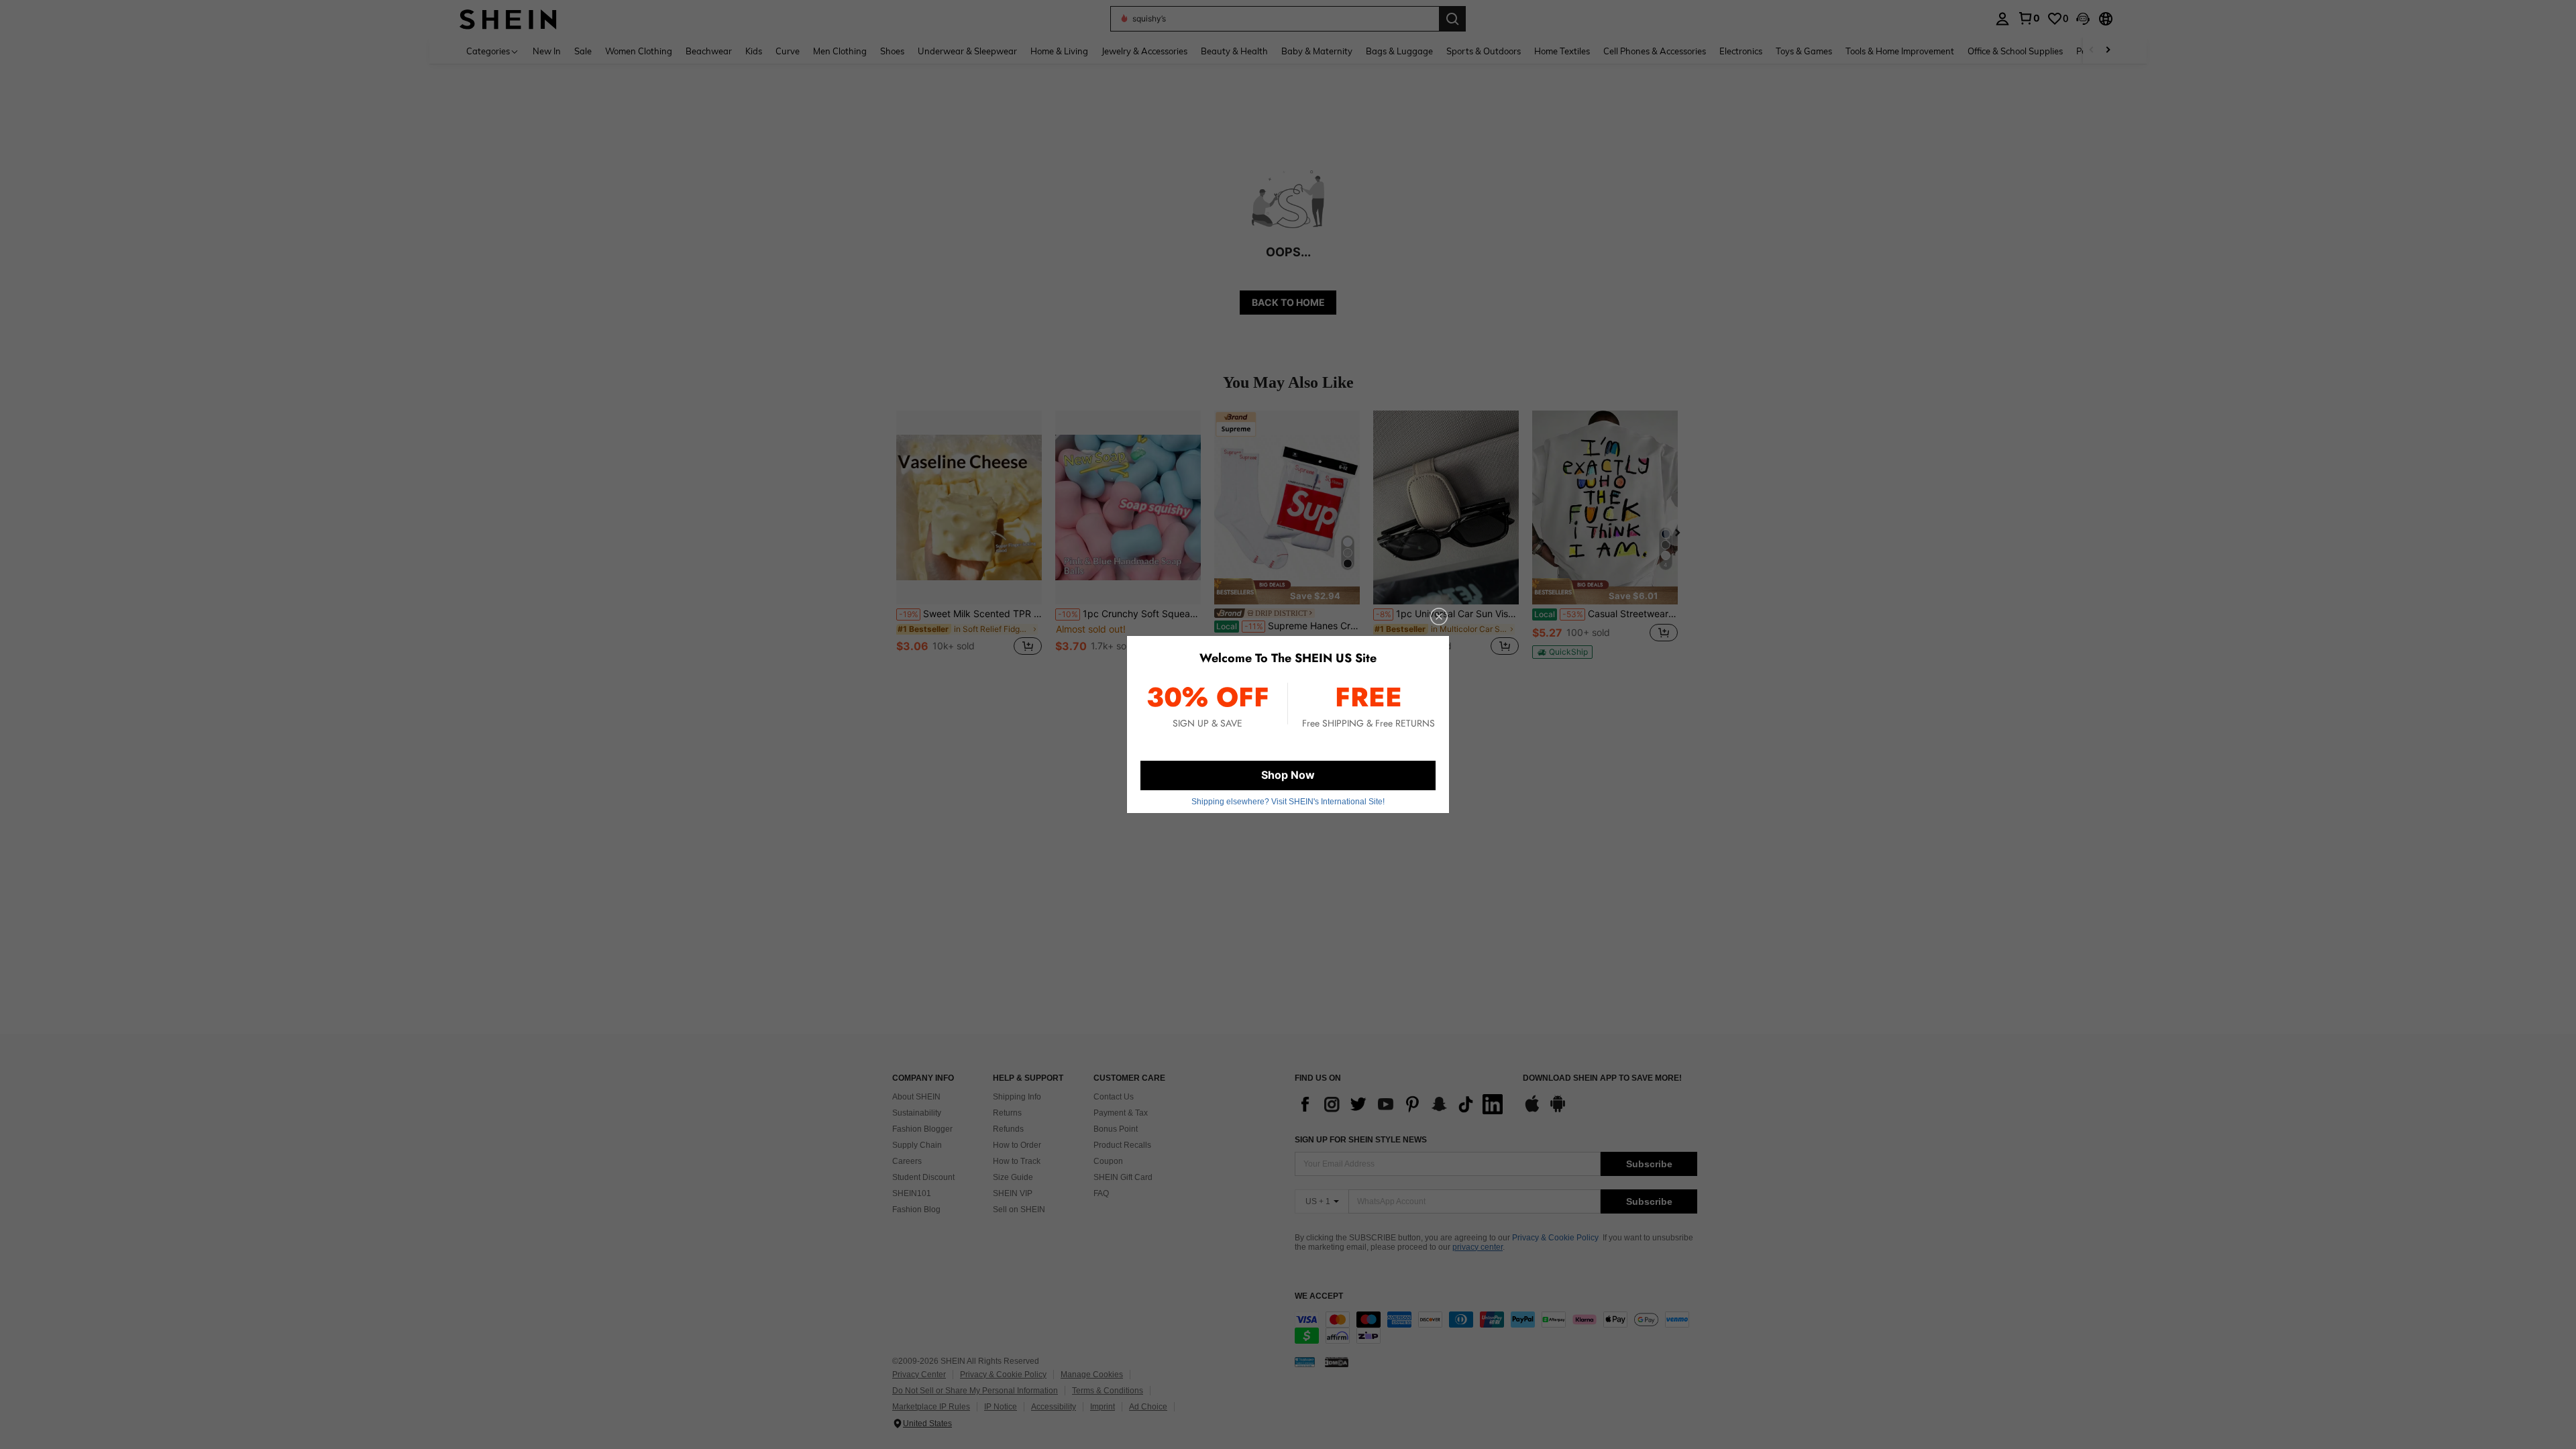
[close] (1439, 616)
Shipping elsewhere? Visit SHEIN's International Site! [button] (1288, 802)
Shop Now (1288, 775)
